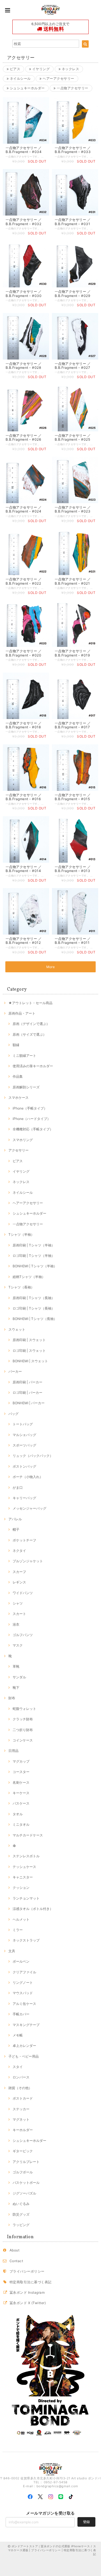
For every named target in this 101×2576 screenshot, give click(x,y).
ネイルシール (20, 78)
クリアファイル (24, 1972)
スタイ (18, 2067)
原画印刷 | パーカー (27, 1382)
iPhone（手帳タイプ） (30, 1108)
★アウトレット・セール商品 (30, 1003)
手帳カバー (21, 2014)
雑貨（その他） (20, 2088)
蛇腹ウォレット (24, 1709)
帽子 (16, 1529)
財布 (12, 1698)
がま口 (18, 1487)
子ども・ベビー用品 (24, 2056)
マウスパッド (23, 1993)
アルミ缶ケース (24, 2004)
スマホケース (19, 1098)
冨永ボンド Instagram (27, 2292)
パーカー (15, 1371)
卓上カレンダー (24, 2046)
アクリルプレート (26, 2162)
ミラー (18, 1930)
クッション (21, 1888)
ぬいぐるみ (21, 2204)
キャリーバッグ (24, 1498)
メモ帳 (18, 2035)
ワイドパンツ (23, 1593)
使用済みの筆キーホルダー (33, 1066)
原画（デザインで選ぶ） (31, 1024)
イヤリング (40, 69)
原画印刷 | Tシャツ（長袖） (34, 1298)
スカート (19, 1614)
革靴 (16, 1666)
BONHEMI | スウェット (30, 1361)
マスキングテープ (26, 2025)
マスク (18, 1645)
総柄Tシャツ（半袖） (29, 1277)
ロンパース (21, 2077)
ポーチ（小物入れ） (28, 1477)
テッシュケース (24, 1867)
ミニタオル (21, 1824)
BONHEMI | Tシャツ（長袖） (35, 1319)
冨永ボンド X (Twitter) (28, 2303)
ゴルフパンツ (23, 1635)
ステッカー (21, 2109)
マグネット (21, 2119)
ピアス (14, 69)
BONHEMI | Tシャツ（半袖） (35, 1266)
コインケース (23, 1740)
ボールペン (21, 1961)
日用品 (13, 1751)
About (14, 2250)
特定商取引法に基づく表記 (31, 2282)
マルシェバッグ (24, 1435)
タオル (18, 1814)
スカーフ (19, 1572)
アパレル (15, 1519)
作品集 (18, 1076)
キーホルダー (23, 2130)
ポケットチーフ (24, 1540)
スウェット (17, 1329)
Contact (16, 2261)
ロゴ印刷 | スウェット (29, 1351)
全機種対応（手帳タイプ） (33, 1129)
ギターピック (23, 2151)
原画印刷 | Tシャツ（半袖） (34, 1245)
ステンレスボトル (26, 1856)
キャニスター (23, 1877)
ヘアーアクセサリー (58, 78)
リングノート (23, 1983)
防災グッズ (21, 2214)
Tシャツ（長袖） (21, 1287)
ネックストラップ (26, 1940)
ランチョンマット (26, 1898)
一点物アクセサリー (72, 88)
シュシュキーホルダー (27, 88)
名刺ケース (21, 1782)
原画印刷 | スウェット (29, 1340)
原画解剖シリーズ (26, 1087)
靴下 (16, 1688)
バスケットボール (26, 2183)
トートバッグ (23, 1424)
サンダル (19, 1677)
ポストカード (23, 2098)
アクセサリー (19, 1150)
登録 (86, 2522)
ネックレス (70, 69)
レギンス (19, 1582)
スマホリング (23, 1140)
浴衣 (16, 1624)
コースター (21, 1772)
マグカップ (21, 1761)
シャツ (18, 1603)
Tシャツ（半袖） (21, 1234)
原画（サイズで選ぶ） (29, 1034)
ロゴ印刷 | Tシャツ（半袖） (34, 1256)
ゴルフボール (23, 2172)
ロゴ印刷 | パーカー (27, 1393)
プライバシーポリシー (27, 2271)
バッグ (13, 1414)
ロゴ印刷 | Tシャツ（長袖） (34, 1308)
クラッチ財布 (23, 1719)
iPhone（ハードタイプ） (32, 1119)
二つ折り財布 (23, 1730)
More (51, 967)
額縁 (16, 1045)
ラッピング (21, 2225)
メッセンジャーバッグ (29, 1508)
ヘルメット (21, 1919)
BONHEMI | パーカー (29, 1403)
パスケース (21, 1803)
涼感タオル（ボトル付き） (33, 1909)
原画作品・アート (22, 1013)
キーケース (21, 1793)
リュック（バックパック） (33, 1456)
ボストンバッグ (24, 1466)
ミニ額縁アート (24, 1056)
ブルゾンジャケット (28, 1561)
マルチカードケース (28, 1835)
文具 (12, 1951)
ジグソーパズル (24, 2193)
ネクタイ (19, 1551)
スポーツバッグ (24, 1445)
